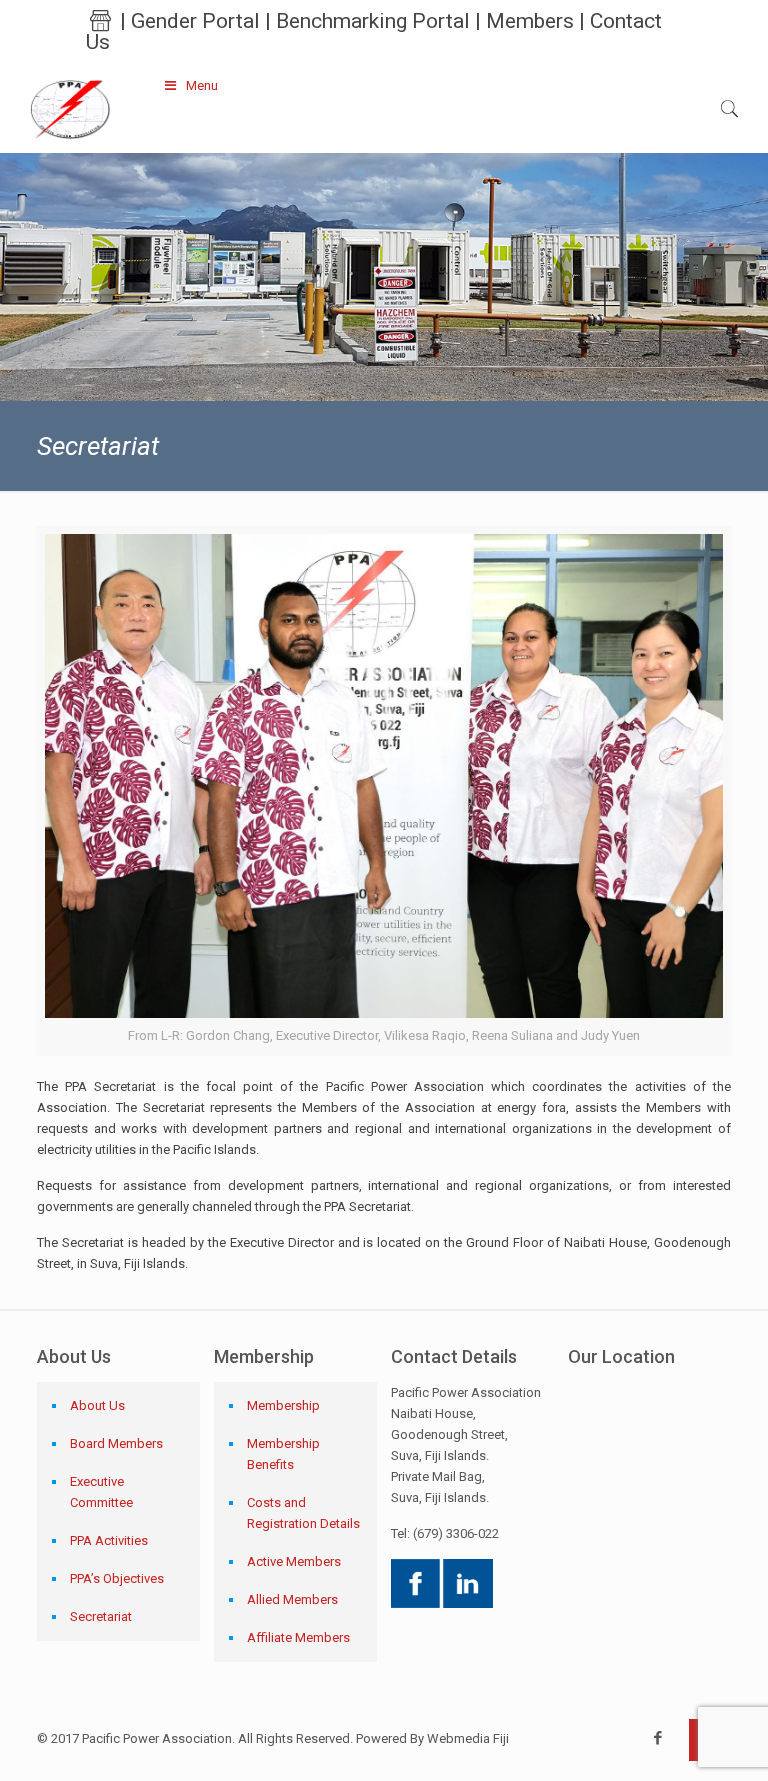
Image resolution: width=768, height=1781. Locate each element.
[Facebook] (658, 1738)
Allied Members (292, 1599)
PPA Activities (109, 1540)
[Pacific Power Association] (70, 108)
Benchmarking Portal (373, 21)
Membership (283, 1405)
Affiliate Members (298, 1637)
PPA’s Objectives (117, 1578)
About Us (97, 1405)
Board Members (116, 1443)
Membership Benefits (283, 1454)
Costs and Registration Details (303, 1513)
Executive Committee (101, 1492)
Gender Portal (195, 21)
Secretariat (101, 1616)
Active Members (294, 1561)
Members (530, 21)
